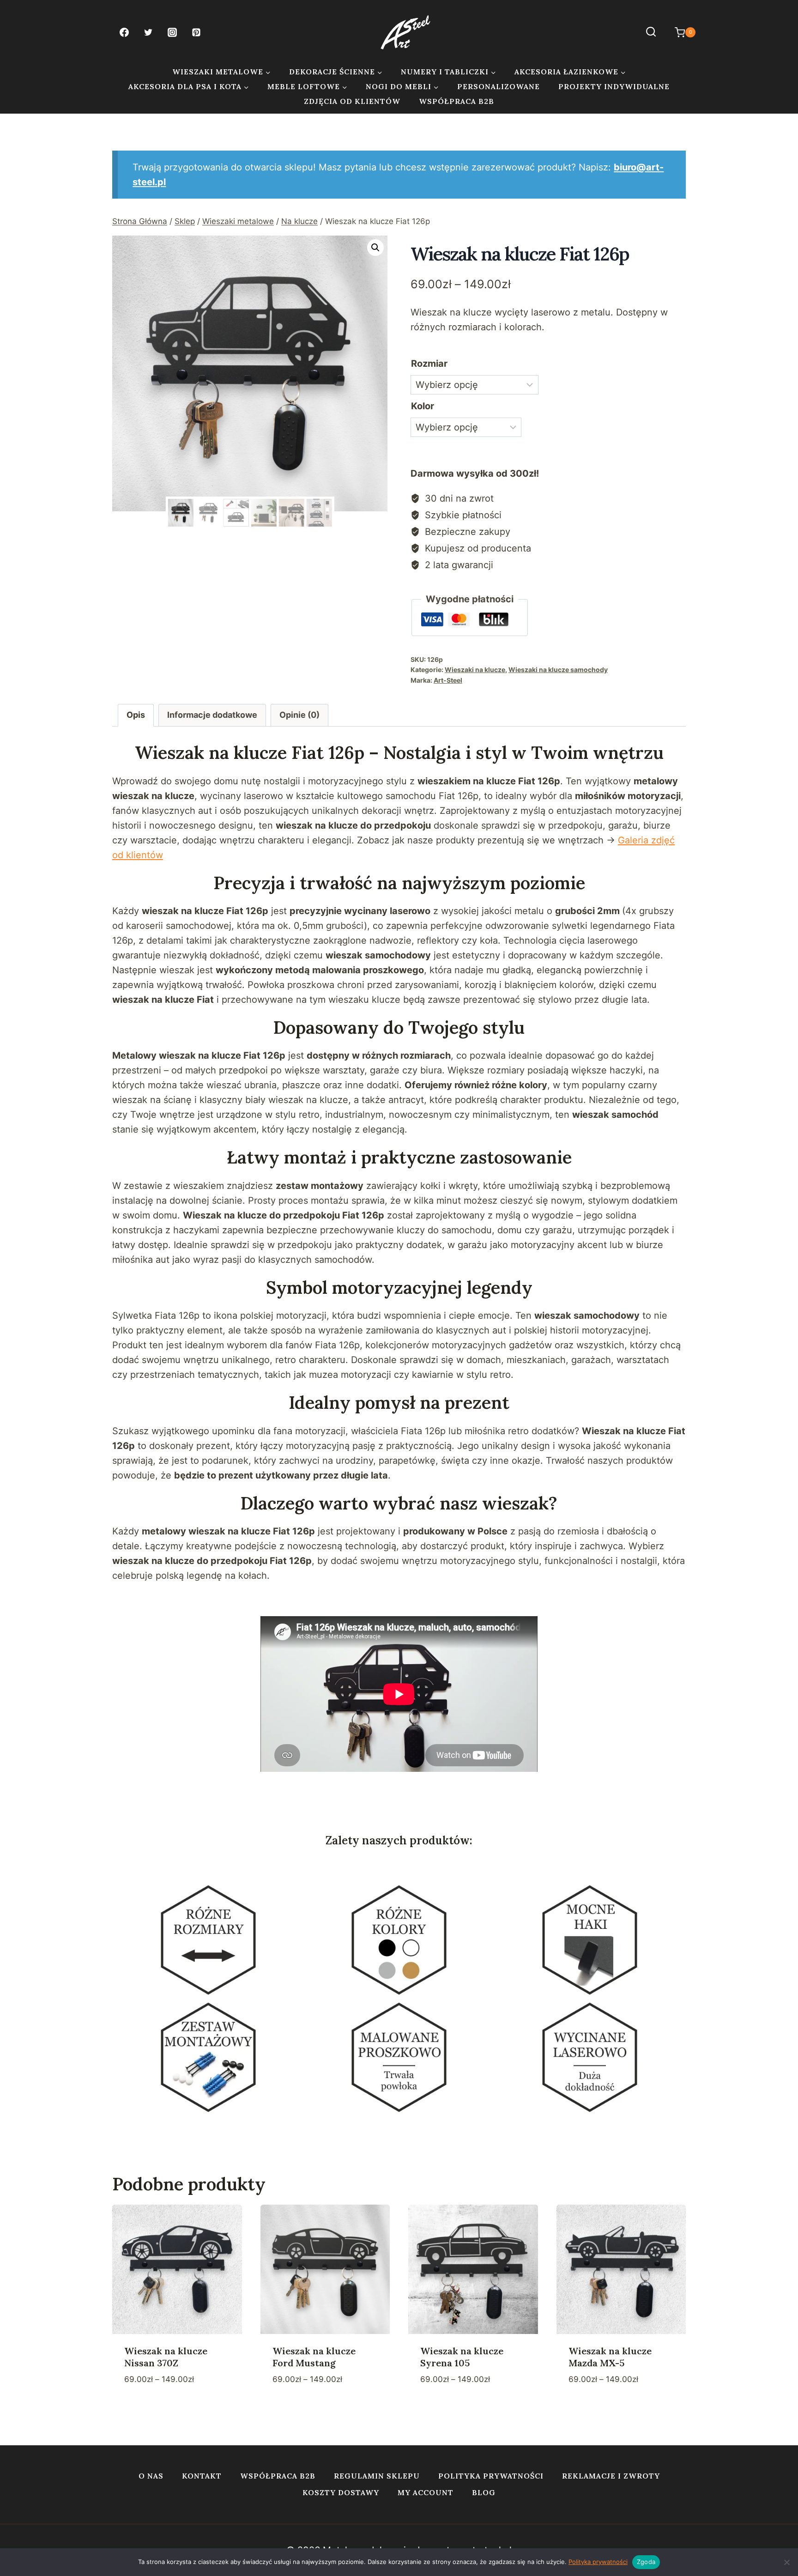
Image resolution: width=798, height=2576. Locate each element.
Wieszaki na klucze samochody (558, 670)
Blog (484, 2492)
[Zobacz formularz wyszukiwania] (651, 32)
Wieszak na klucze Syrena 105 (462, 2357)
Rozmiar (429, 364)
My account (426, 2492)
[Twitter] (148, 32)
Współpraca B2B (456, 101)
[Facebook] (124, 32)
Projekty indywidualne (614, 86)
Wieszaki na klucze (475, 670)
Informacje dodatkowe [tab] (212, 715)
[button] (375, 248)
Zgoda (646, 2562)
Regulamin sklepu (377, 2476)
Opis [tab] (136, 715)
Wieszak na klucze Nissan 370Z (166, 2357)
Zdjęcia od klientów (352, 101)
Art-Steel (448, 680)
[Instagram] (172, 32)
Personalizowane (499, 86)
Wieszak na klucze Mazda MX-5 (610, 2357)
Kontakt (202, 2476)
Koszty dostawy (341, 2492)
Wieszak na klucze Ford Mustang (314, 2357)
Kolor (423, 406)
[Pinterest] (196, 32)
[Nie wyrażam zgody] (786, 2562)
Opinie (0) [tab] (299, 715)
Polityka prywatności (491, 2476)
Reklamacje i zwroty (611, 2476)
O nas (151, 2476)
